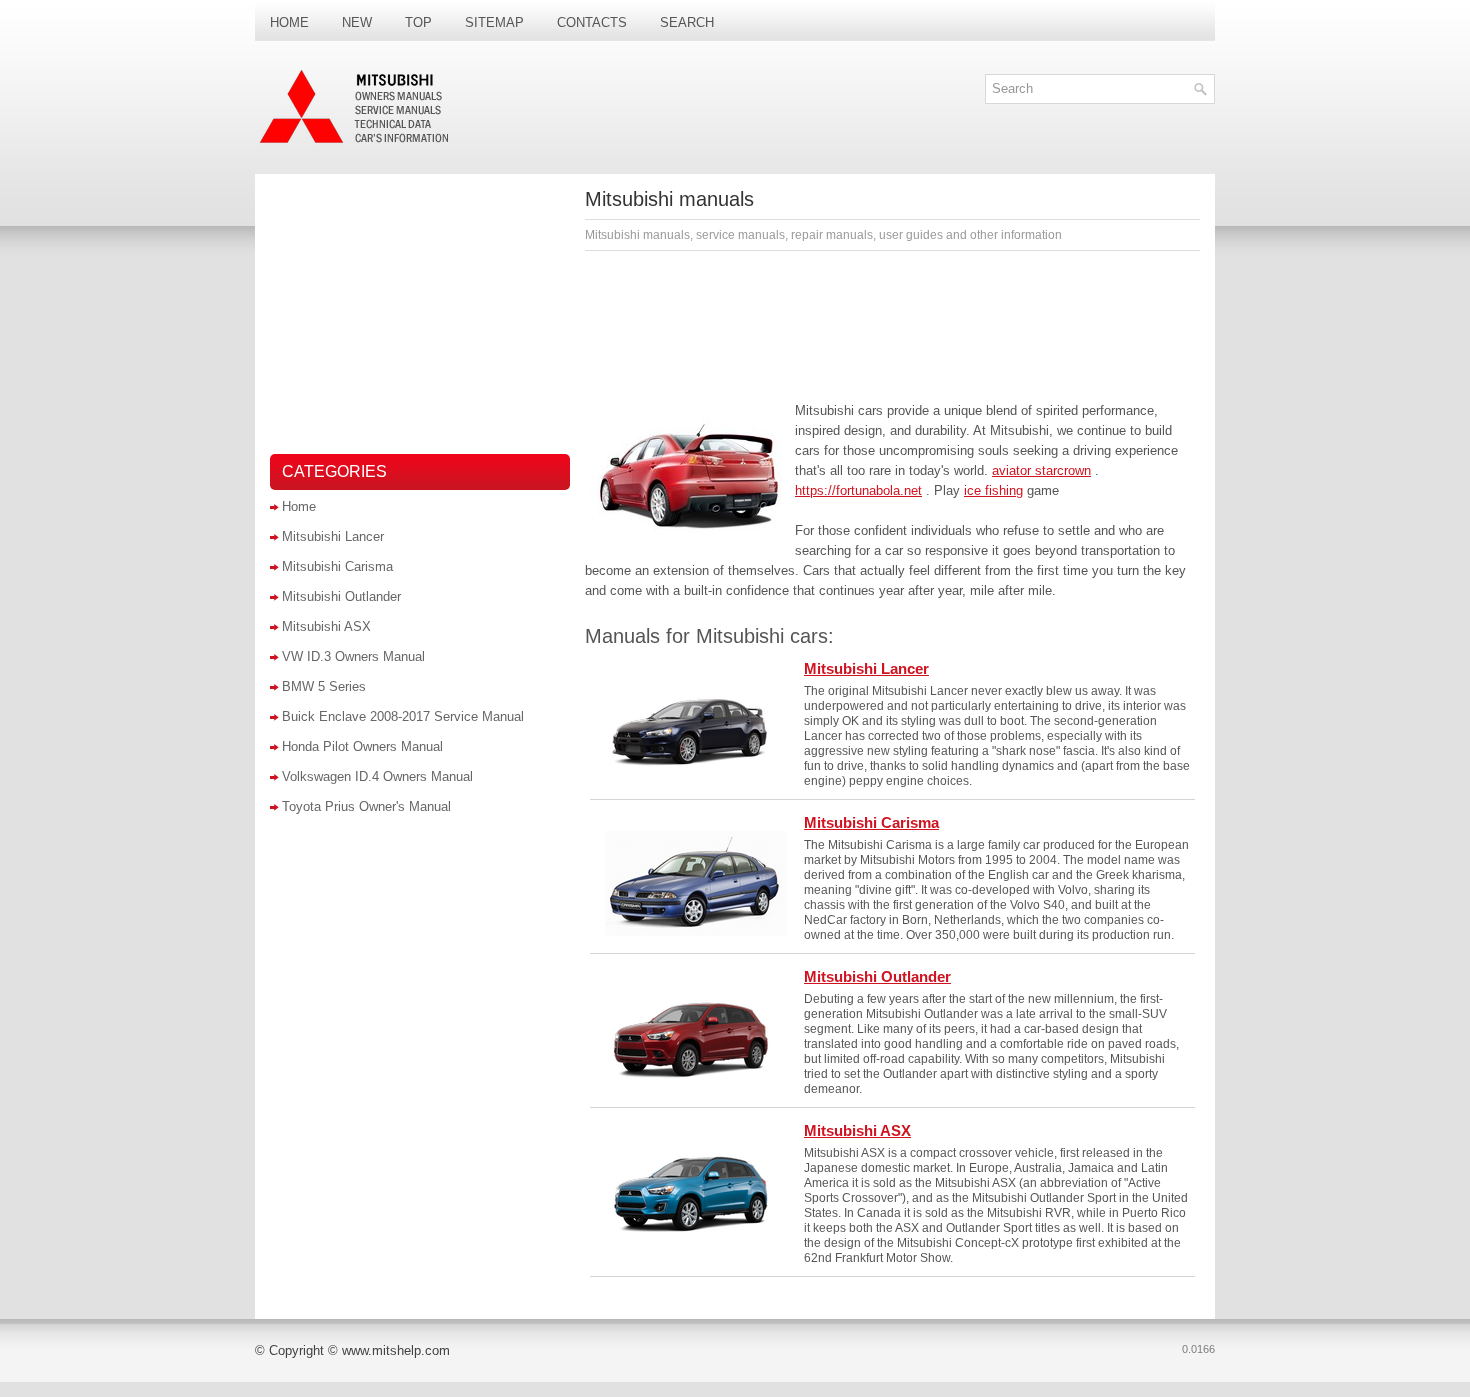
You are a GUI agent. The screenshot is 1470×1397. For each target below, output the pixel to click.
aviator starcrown (1041, 470)
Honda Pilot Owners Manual (362, 746)
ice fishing (993, 490)
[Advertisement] (892, 321)
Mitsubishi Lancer (333, 536)
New (357, 22)
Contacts (592, 22)
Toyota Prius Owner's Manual (366, 806)
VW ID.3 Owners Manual (353, 656)
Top (418, 22)
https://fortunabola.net (858, 490)
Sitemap (494, 22)
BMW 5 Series (324, 686)
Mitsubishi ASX (326, 626)
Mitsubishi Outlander (341, 596)
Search (687, 22)
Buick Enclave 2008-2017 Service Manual (403, 716)
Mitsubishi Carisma (337, 566)
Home (289, 22)
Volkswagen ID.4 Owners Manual (377, 776)
